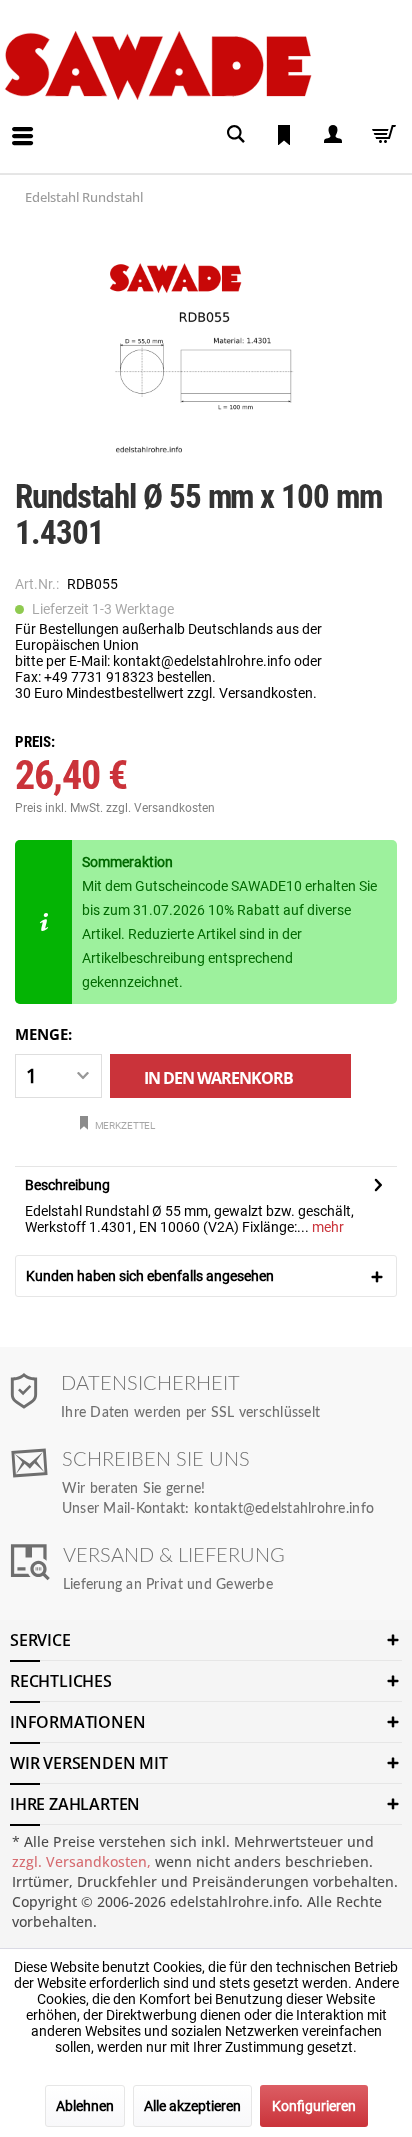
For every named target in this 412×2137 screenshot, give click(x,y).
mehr (326, 1227)
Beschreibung (67, 1185)
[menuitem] (6, 121)
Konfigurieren (314, 2106)
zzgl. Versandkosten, (81, 1861)
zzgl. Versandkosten (160, 808)
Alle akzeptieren (192, 2106)
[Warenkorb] (380, 134)
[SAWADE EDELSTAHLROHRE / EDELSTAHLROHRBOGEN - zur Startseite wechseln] (202, 65)
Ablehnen (85, 2106)
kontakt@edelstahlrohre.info (284, 1509)
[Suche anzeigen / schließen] (236, 134)
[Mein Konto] (332, 134)
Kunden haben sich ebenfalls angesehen (150, 1276)
